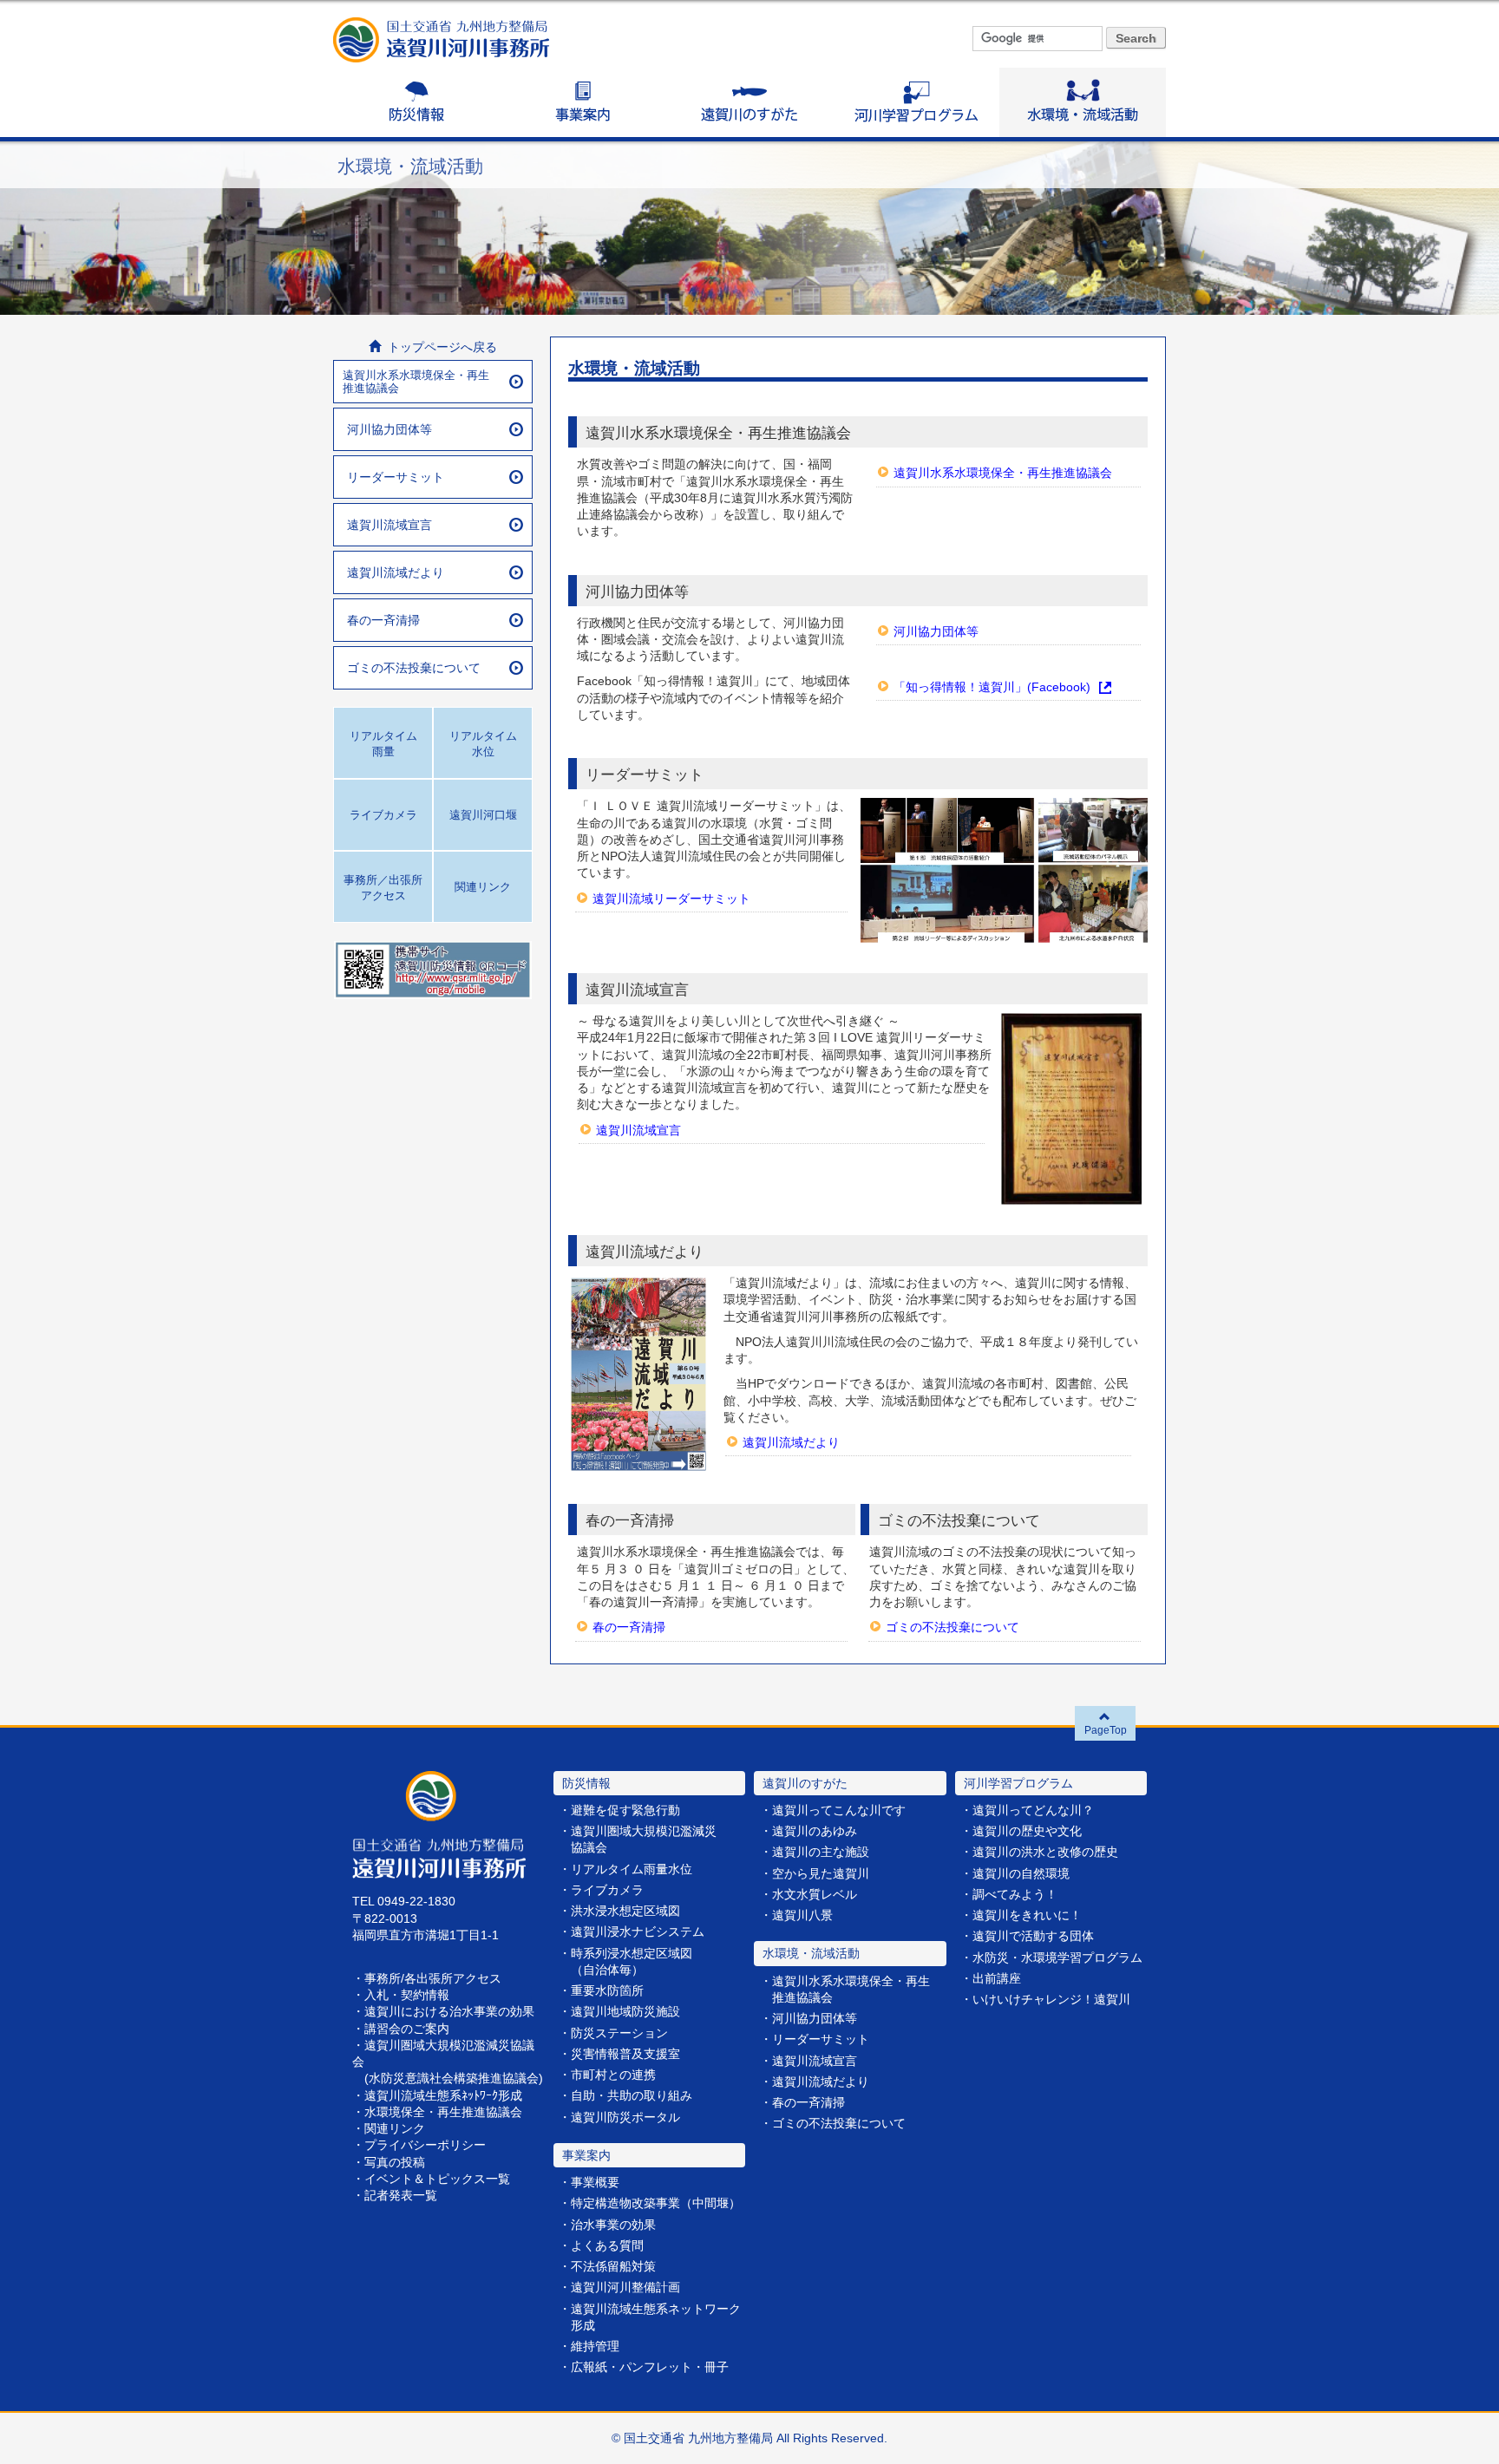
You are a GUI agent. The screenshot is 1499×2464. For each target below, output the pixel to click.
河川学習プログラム (916, 102)
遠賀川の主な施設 (821, 1852)
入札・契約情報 (407, 1995)
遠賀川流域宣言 (638, 1131)
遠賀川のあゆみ (815, 1831)
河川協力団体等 (936, 632)
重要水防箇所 (607, 1991)
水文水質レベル (815, 1895)
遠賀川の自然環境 (1021, 1874)
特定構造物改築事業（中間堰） (656, 2203)
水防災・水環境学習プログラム (1057, 1958)
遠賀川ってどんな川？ (1033, 1810)
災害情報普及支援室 (625, 2054)
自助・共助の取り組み (632, 2096)
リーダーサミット (396, 477)
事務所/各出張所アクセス (433, 1979)
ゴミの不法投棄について (952, 1627)
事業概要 (595, 2183)
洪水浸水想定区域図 (625, 1911)
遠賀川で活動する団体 (1033, 1936)
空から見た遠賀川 (821, 1874)
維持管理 (595, 2346)
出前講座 (997, 1979)
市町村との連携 (613, 2075)
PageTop (1106, 1730)
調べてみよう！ (1015, 1895)
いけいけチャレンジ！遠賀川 (1051, 2000)
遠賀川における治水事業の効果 (449, 2012)
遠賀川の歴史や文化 (1027, 1831)
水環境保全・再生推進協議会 (443, 2112)
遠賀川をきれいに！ (1027, 1915)
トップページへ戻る (439, 347)
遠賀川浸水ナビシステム (638, 1932)
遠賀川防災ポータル (625, 2118)
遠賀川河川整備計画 (625, 2288)
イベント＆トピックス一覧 (437, 2179)
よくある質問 (607, 2246)
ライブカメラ (607, 1890)
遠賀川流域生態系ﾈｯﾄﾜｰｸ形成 (443, 2096)
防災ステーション (619, 2033)
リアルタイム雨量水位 (632, 1869)
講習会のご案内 (407, 2029)
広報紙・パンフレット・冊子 (650, 2367)
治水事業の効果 (613, 2225)
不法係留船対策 (613, 2267)
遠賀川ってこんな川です (839, 1810)
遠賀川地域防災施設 (625, 2012)
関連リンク (395, 2129)
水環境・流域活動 (1083, 102)
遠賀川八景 (802, 1915)
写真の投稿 (395, 2163)
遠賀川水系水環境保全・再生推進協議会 (1003, 473)
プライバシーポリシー (425, 2145)
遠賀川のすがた (749, 102)
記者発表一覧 (401, 2196)
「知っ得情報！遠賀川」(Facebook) (992, 687)
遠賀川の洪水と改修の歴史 (1045, 1852)
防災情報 (416, 102)
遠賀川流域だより (791, 1443)
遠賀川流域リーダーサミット (671, 899)
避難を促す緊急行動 (625, 1810)
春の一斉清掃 (629, 1627)
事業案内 (583, 102)
